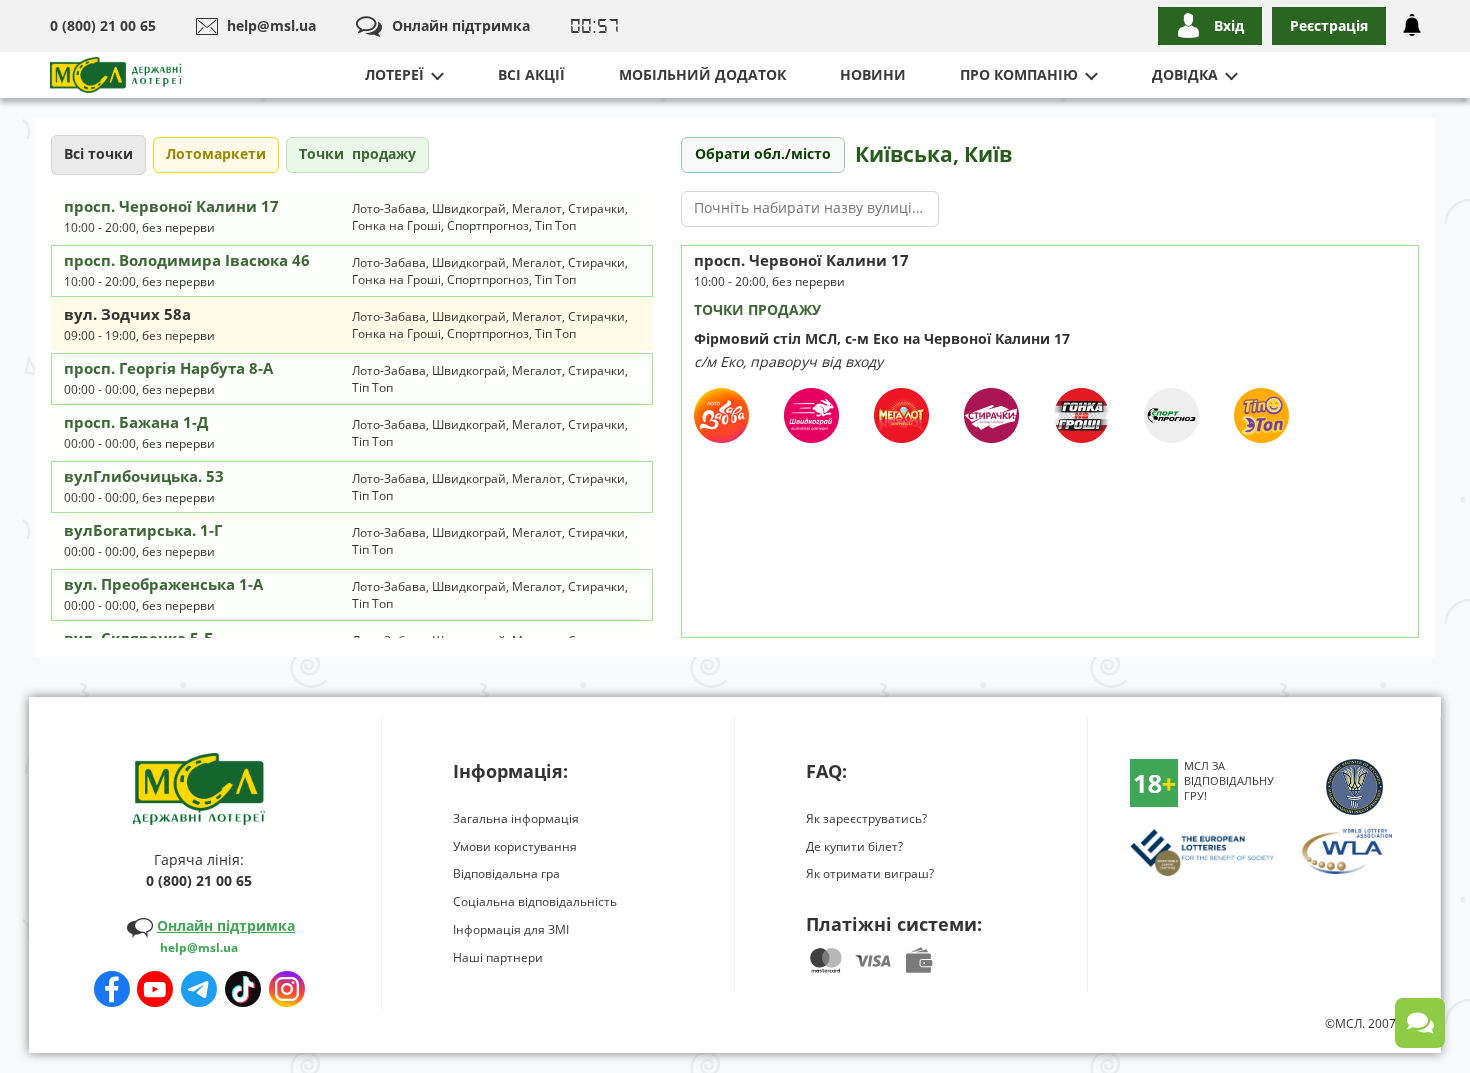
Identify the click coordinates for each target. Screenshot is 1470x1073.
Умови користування (515, 846)
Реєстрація (1329, 25)
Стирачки (596, 208)
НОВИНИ (873, 74)
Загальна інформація (516, 818)
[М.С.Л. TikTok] (243, 982)
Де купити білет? (854, 846)
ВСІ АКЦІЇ (531, 74)
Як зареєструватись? (866, 818)
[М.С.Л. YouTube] (155, 982)
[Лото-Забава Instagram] (287, 982)
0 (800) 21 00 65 (103, 25)
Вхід (1229, 25)
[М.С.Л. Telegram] (199, 982)
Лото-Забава (389, 208)
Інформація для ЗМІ (511, 929)
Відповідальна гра (506, 873)
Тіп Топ (555, 225)
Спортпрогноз (488, 225)
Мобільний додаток (702, 74)
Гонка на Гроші (396, 225)
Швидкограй (469, 208)
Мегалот (537, 208)
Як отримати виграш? (870, 873)
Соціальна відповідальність (535, 901)
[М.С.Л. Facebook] (112, 982)
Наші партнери (498, 957)
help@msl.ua (271, 25)
